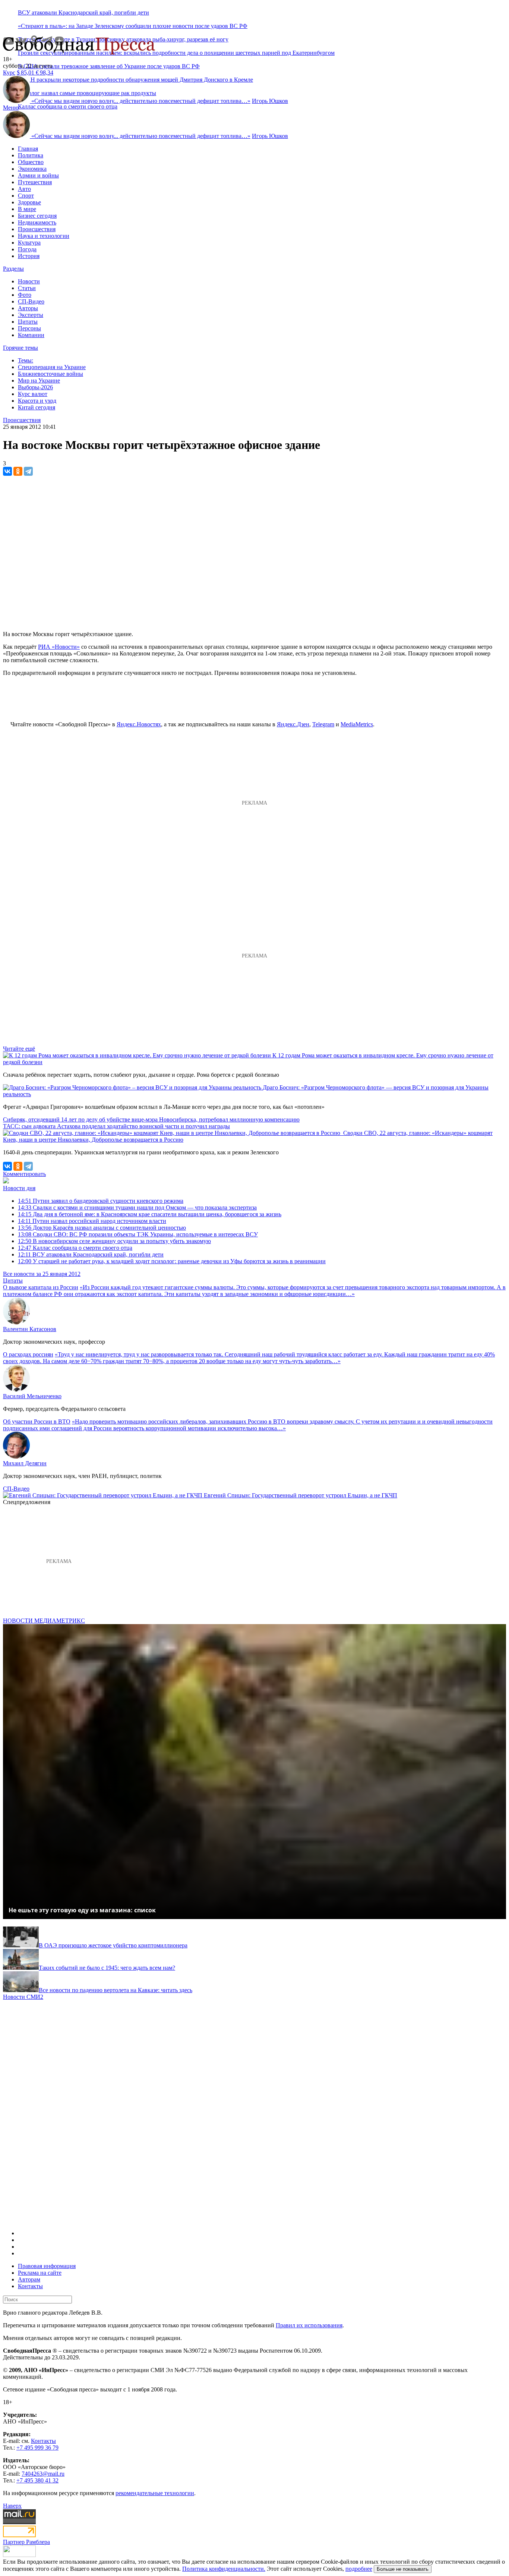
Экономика (32, 169)
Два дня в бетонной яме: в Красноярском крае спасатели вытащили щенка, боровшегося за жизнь (150, 1214)
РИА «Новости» (59, 647)
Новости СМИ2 (23, 1997)
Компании (31, 335)
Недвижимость (37, 222)
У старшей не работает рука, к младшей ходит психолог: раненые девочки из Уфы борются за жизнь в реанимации (172, 1261)
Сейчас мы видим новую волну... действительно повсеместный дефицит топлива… (141, 101)
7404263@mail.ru (43, 2474)
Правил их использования (309, 2325)
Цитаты (28, 322)
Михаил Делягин (25, 1463)
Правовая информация (47, 2266)
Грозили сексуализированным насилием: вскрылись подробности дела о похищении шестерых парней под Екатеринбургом (176, 53)
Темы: (26, 360)
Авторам (29, 2279)
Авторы (28, 308)
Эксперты (31, 315)
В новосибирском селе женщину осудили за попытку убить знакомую (114, 1241)
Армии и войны (38, 175)
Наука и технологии (44, 236)
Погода (27, 249)
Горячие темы (20, 348)
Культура (29, 243)
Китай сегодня (37, 407)
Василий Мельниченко (32, 1396)
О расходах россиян (28, 1354)
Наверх (12, 2506)
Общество (31, 162)
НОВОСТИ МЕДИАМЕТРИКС (44, 1621)
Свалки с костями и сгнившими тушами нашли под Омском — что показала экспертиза (137, 1207)
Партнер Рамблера (26, 2542)
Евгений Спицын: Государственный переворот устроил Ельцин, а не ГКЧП (301, 1495)
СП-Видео (31, 301)
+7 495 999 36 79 (37, 2448)
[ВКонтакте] (7, 471)
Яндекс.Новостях (139, 724)
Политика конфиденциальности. (224, 2569)
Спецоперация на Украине (52, 367)
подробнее (359, 2569)
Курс (9, 73)
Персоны (29, 328)
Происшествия (37, 229)
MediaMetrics (357, 724)
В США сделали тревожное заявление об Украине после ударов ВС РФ (109, 66)
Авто (24, 189)
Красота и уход (37, 401)
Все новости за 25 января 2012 (42, 1274)
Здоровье (29, 202)
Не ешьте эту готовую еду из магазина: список (82, 1910)
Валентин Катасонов (30, 1329)
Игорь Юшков (270, 101)
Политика (31, 155)
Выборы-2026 (35, 387)
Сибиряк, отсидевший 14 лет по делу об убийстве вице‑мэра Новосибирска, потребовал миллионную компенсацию (151, 1119)
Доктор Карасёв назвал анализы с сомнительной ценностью (102, 1228)
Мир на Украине (39, 380)
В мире (27, 209)
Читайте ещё (19, 1049)
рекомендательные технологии (155, 2493)
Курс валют (33, 394)
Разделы (13, 269)
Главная (28, 149)
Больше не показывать (403, 2569)
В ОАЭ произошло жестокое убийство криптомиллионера (113, 1945)
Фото (25, 295)
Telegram (323, 724)
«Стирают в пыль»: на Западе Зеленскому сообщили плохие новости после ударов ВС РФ (133, 26)
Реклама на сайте (40, 2273)
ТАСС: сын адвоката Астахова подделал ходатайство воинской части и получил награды (116, 1126)
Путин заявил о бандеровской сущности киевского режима (101, 1201)
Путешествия (35, 182)
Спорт (26, 196)
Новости (29, 281)
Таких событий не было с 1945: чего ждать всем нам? (107, 1968)
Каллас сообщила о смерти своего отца (68, 106)
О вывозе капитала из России (41, 1287)
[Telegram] (28, 471)
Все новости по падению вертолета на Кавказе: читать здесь (116, 1990)
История (29, 256)
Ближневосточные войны (50, 374)
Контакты (30, 2286)
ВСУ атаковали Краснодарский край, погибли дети (83, 12)
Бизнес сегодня (37, 216)
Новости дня (19, 1188)
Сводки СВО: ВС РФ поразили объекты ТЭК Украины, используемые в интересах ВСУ (138, 1234)
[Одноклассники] (18, 471)
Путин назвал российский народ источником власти (92, 1221)
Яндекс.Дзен (293, 724)
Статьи (27, 288)
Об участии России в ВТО (37, 1421)
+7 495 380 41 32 (37, 2480)
